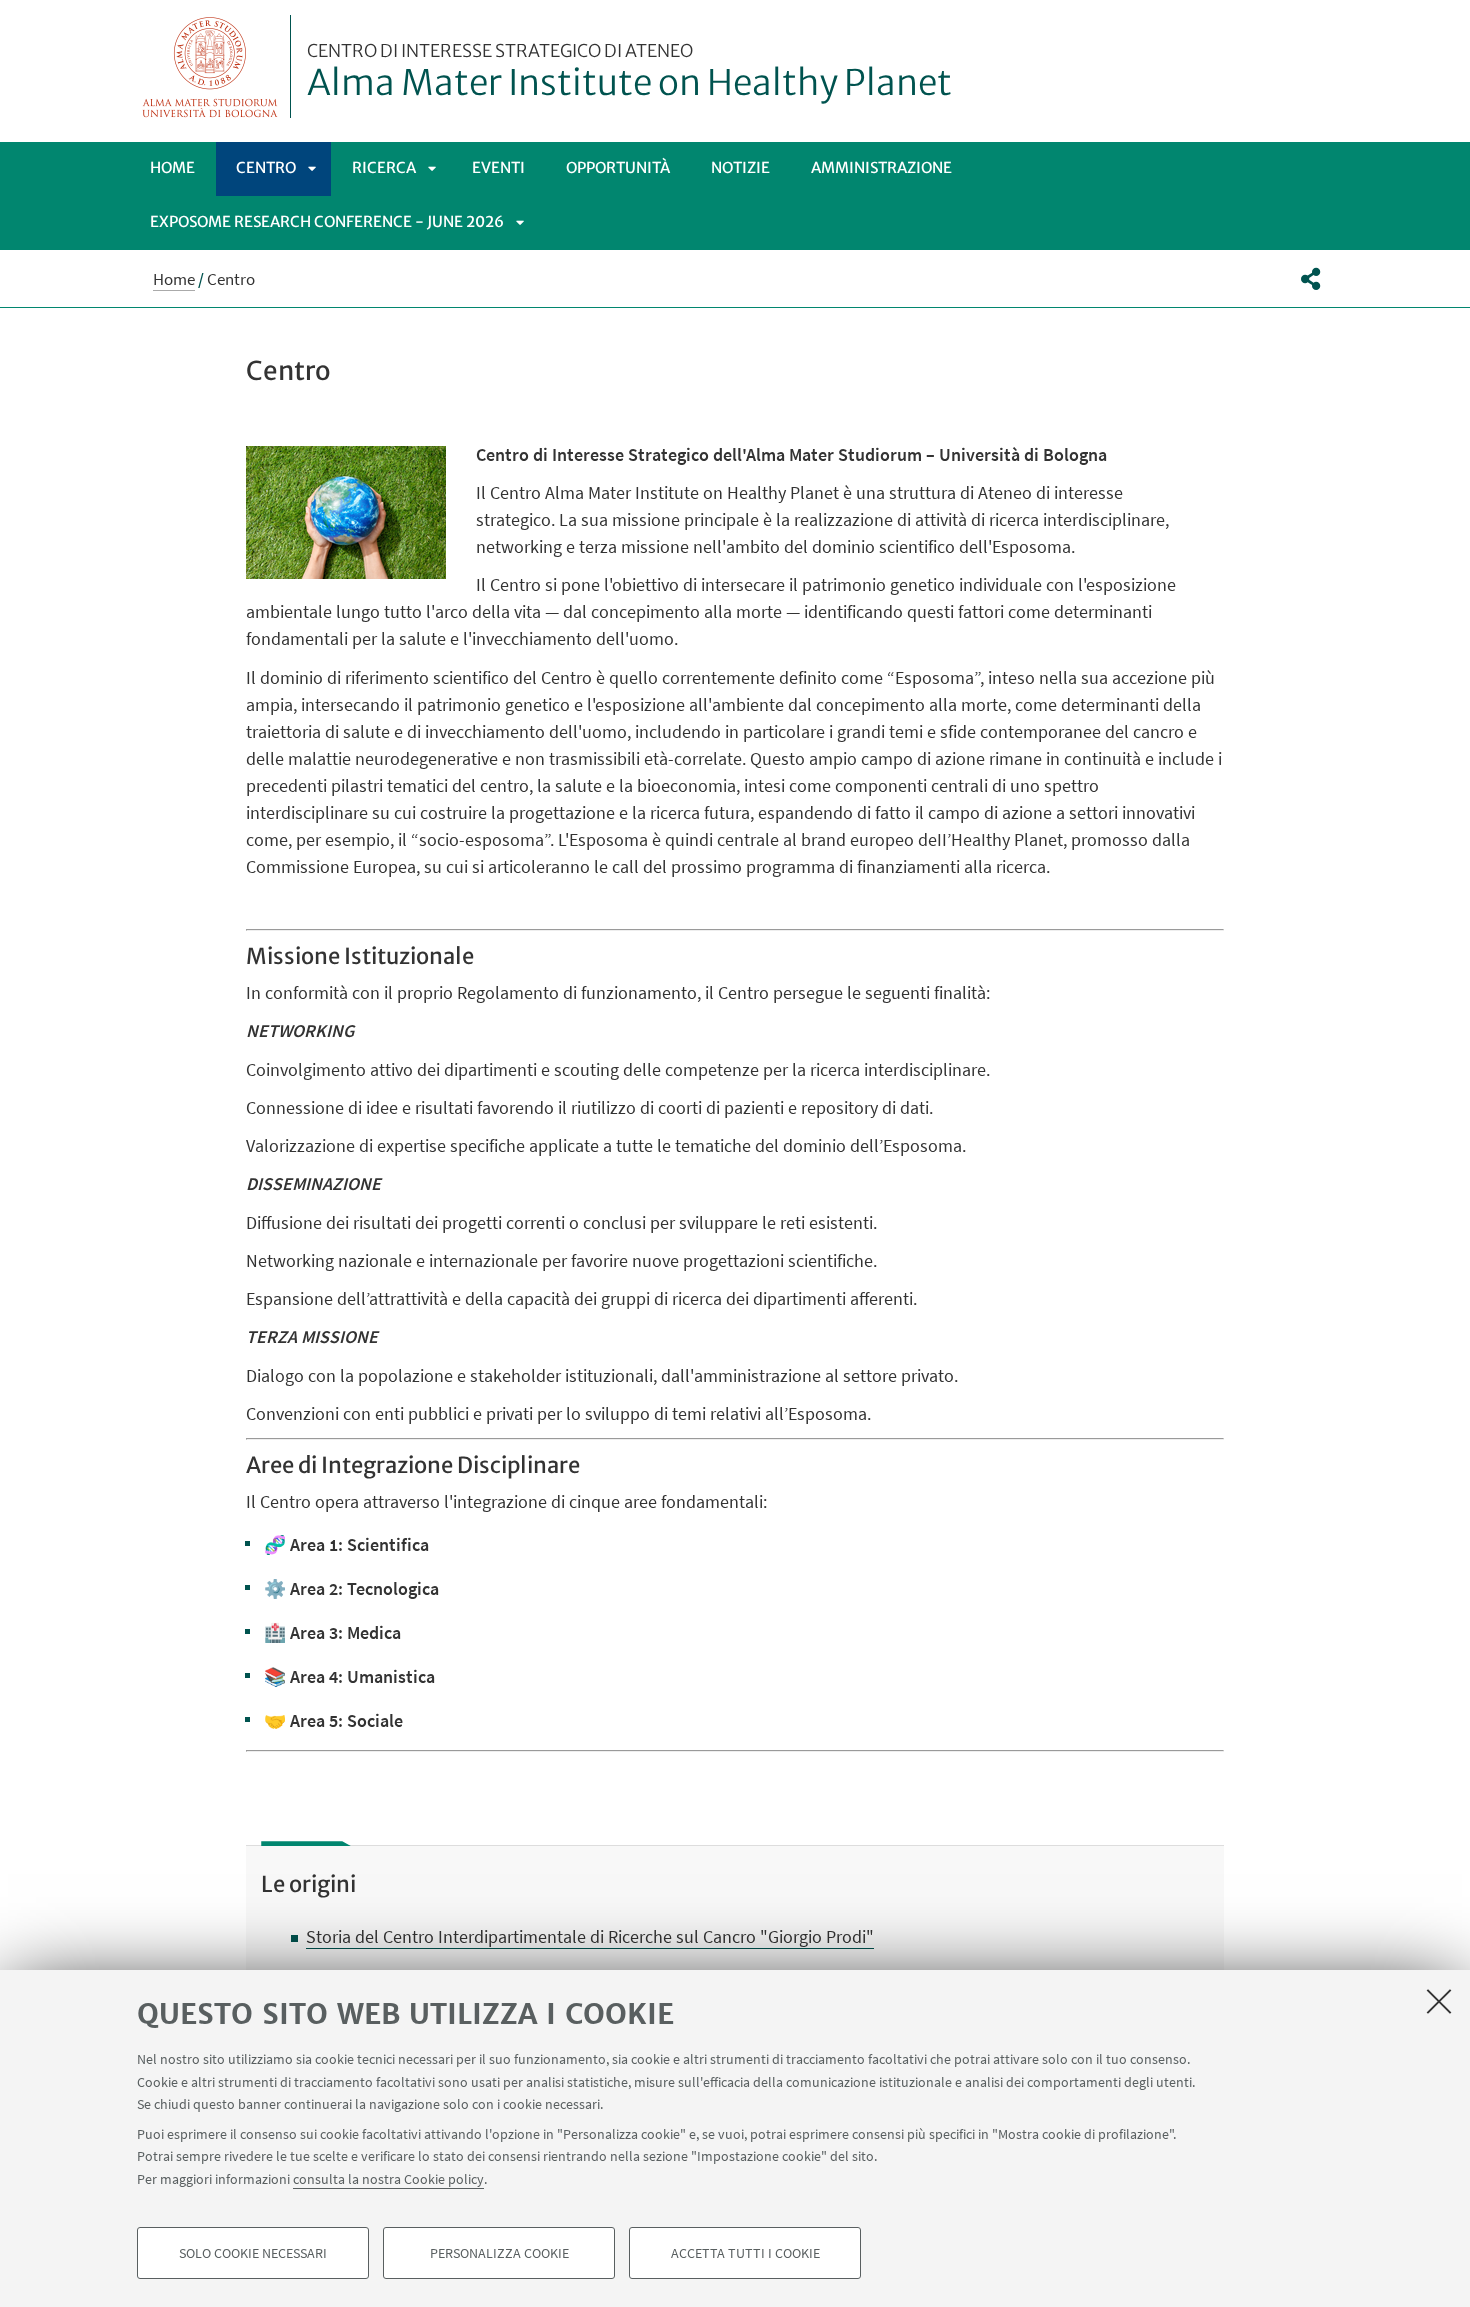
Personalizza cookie (499, 2253)
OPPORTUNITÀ (618, 167)
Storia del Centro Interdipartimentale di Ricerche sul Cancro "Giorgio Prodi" (590, 1936)
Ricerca (384, 167)
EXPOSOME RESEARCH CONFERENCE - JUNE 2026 (327, 221)
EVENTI (498, 167)
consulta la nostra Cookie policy (388, 2179)
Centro (266, 167)
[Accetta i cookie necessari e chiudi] (1439, 2001)
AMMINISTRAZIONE (881, 167)
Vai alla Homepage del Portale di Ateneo (210, 66)
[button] (1310, 279)
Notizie (740, 167)
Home (172, 167)
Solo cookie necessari (253, 2253)
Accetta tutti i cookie (745, 2253)
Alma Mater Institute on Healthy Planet (629, 73)
